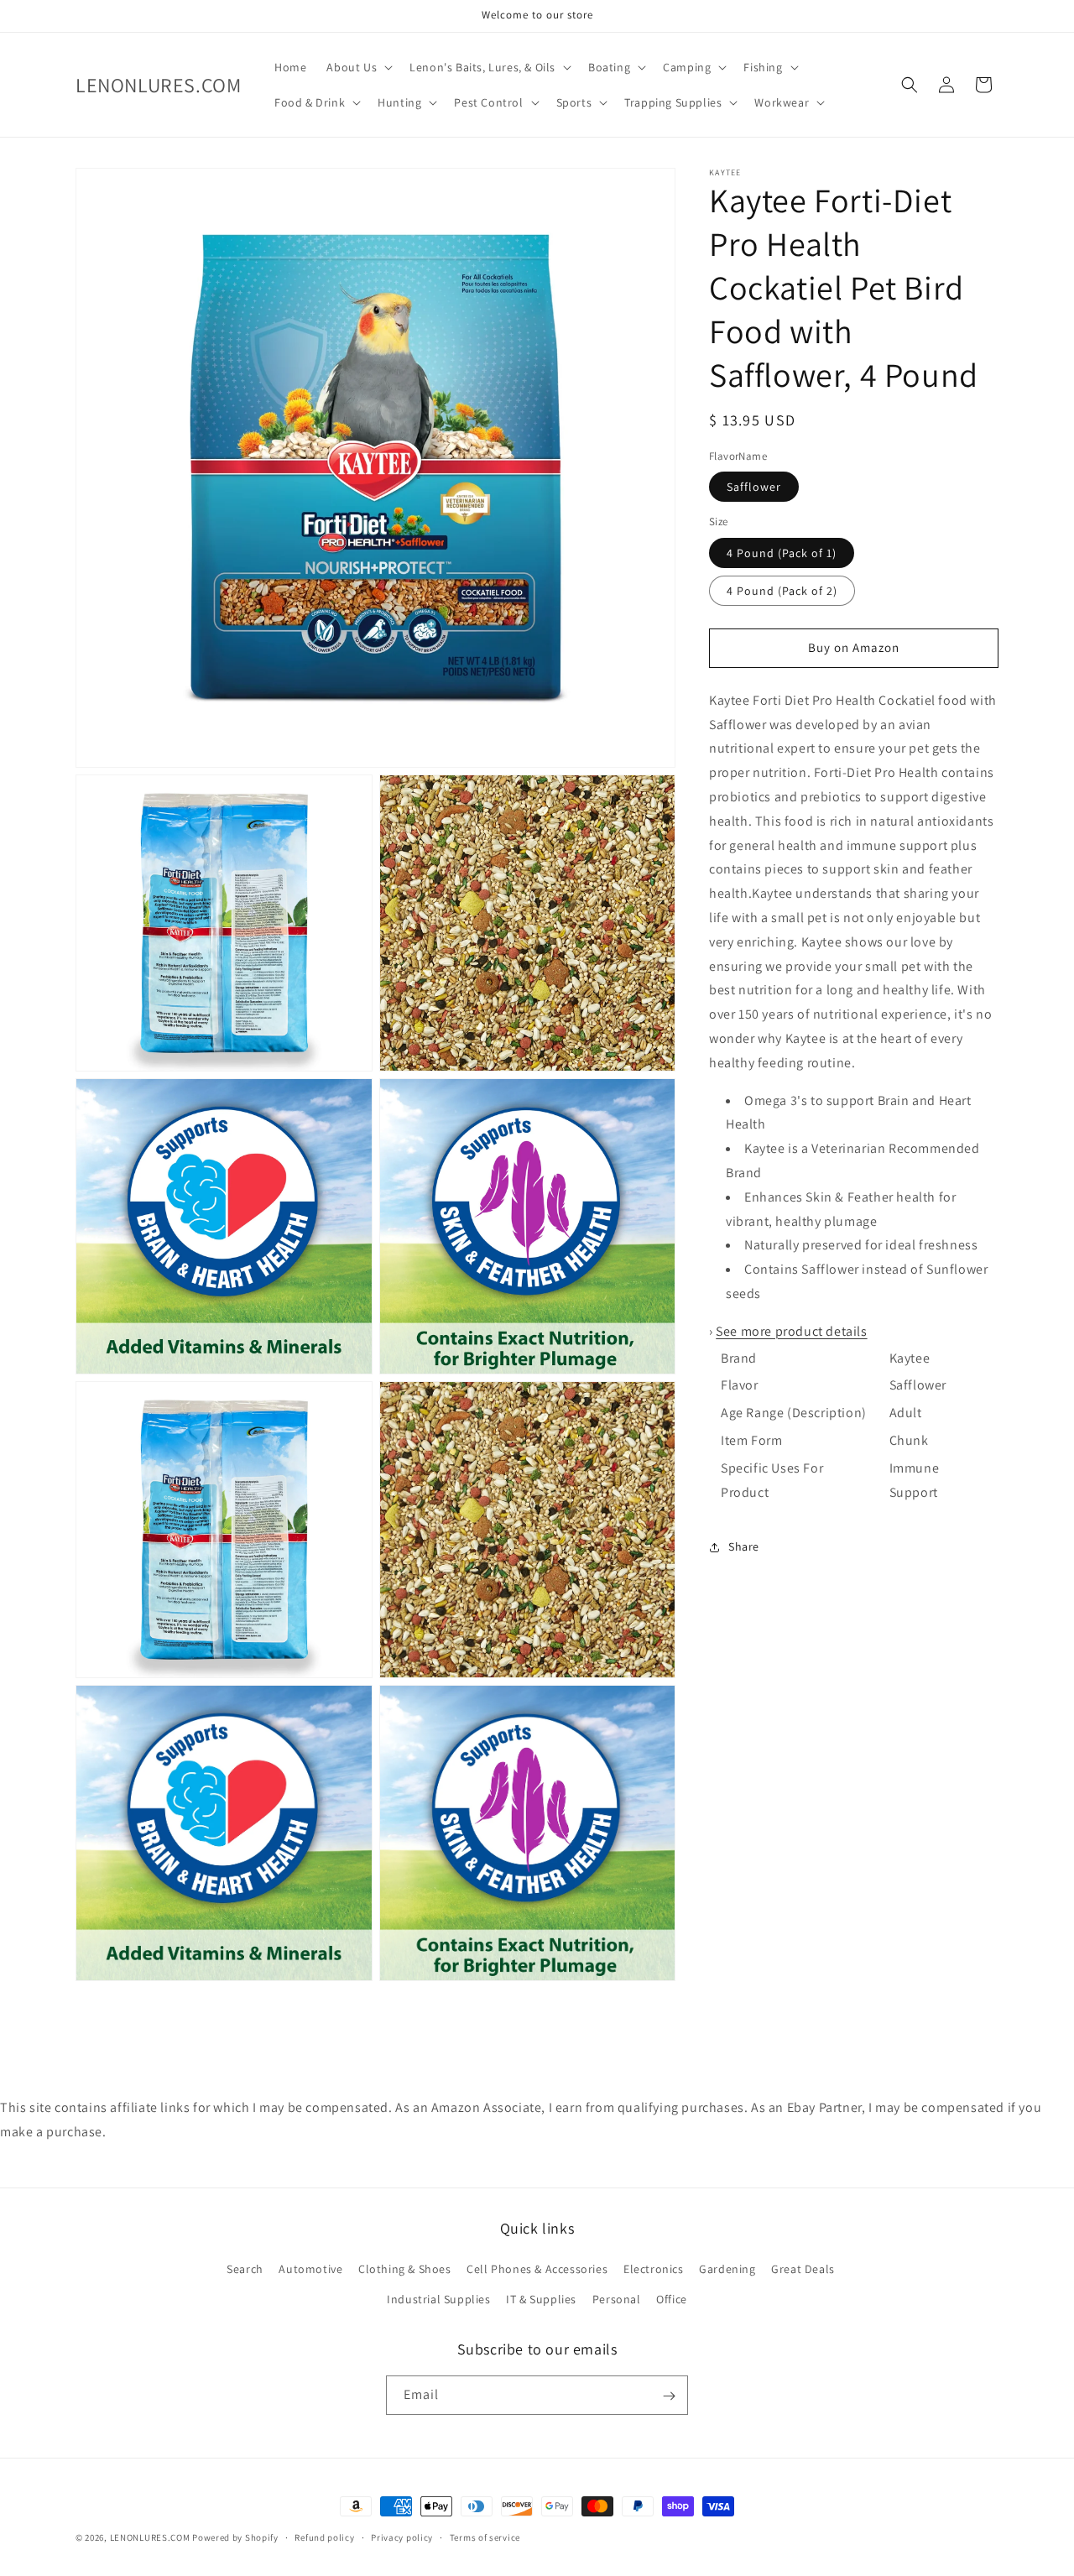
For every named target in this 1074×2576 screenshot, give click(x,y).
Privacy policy (402, 2537)
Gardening (727, 2270)
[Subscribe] (669, 2396)
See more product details (791, 1331)
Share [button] (744, 1546)
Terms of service (485, 2537)
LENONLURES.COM (150, 2537)
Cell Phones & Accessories (537, 2270)
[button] (358, 67)
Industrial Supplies (438, 2299)
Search (245, 2270)
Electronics (654, 2270)
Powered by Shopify (235, 2537)
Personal (617, 2299)
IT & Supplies (541, 2299)
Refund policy (324, 2537)
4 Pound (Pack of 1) (782, 553)
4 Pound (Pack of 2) (782, 591)
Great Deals (803, 2270)
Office (672, 2299)
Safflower (754, 488)
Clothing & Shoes (405, 2270)
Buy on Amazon (854, 648)
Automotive (310, 2270)
